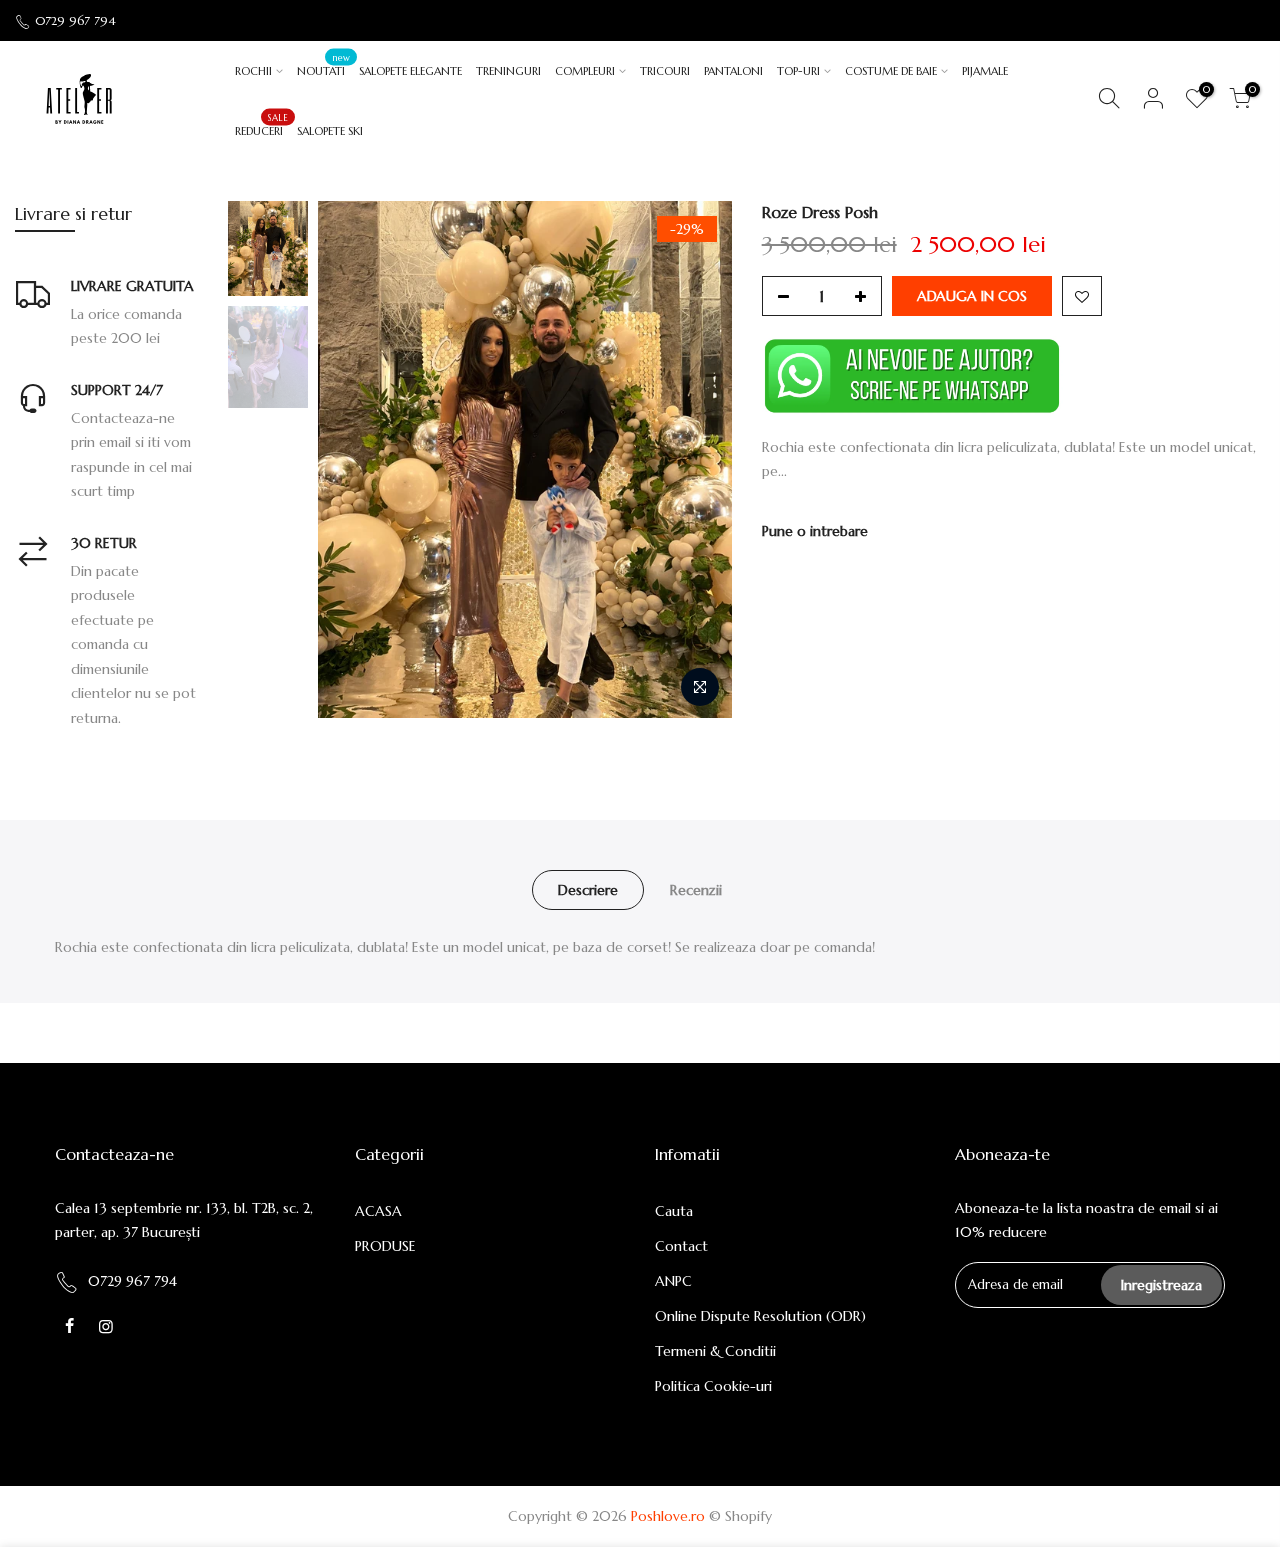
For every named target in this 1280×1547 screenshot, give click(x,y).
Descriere (588, 890)
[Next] (697, 459)
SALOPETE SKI (330, 131)
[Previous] (353, 459)
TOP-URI (798, 71)
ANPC (673, 1281)
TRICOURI (665, 71)
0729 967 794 (75, 20)
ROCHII (253, 71)
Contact (681, 1246)
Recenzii (696, 890)
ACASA (378, 1211)
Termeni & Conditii (715, 1351)
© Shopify (740, 1516)
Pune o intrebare (815, 531)
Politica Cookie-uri (713, 1386)
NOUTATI (323, 65)
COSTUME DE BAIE (891, 71)
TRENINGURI (508, 71)
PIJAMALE (985, 71)
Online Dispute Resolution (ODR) (760, 1316)
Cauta (674, 1211)
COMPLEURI (585, 71)
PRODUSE (385, 1246)
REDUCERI (261, 125)
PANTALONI (733, 71)
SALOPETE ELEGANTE (410, 71)
